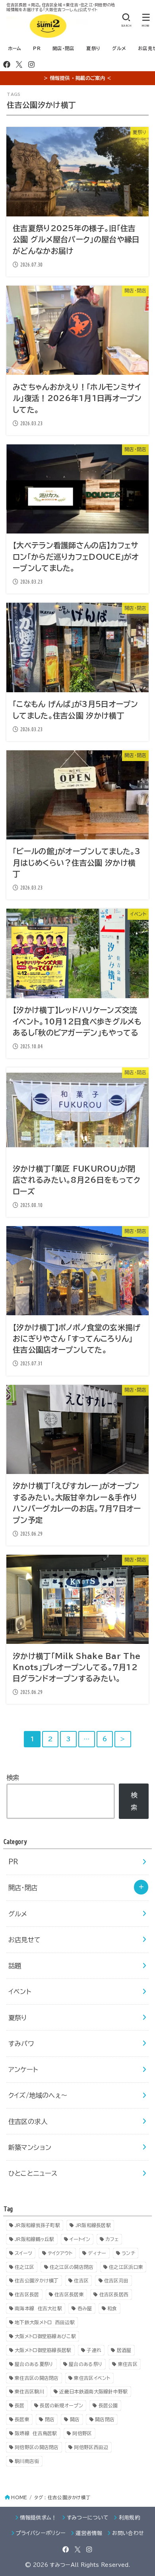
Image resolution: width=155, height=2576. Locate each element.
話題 (15, 1966)
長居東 (22, 2419)
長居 (20, 2405)
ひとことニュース (33, 2173)
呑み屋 (85, 2308)
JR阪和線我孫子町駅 (37, 2225)
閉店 (50, 2419)
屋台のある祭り (86, 2364)
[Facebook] (7, 64)
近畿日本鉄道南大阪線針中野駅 (93, 2391)
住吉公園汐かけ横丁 (37, 2280)
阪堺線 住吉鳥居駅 (36, 2433)
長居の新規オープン (61, 2405)
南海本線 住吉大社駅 (38, 2308)
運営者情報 (89, 2533)
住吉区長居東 (69, 2294)
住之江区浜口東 (126, 2267)
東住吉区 (128, 2364)
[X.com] (19, 64)
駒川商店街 (27, 2461)
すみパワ (21, 2043)
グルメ (119, 48)
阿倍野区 (82, 2433)
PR (37, 48)
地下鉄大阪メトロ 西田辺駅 (45, 2322)
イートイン (80, 2239)
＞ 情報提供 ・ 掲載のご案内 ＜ (77, 78)
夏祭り (93, 48)
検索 (13, 1777)
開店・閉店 (63, 48)
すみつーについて (88, 2518)
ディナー (97, 2253)
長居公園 (108, 2405)
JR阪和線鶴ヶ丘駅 (35, 2239)
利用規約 (129, 2518)
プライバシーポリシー (41, 2533)
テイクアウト (60, 2253)
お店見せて (25, 1940)
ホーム (15, 48)
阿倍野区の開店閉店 (37, 2447)
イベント (20, 1991)
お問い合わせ (128, 2533)
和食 (112, 2308)
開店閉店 (105, 2419)
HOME (19, 2497)
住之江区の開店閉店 (72, 2267)
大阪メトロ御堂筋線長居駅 (43, 2350)
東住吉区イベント (92, 2378)
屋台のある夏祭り (34, 2364)
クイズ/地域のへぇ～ (38, 2095)
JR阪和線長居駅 (93, 2225)
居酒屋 (124, 2350)
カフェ (112, 2239)
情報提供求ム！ (38, 2518)
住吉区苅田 (116, 2280)
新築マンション (30, 2147)
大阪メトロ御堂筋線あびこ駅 (45, 2336)
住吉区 (81, 2280)
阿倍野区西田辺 (91, 2447)
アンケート (23, 2069)
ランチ (128, 2253)
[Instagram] (31, 64)
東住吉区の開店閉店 (37, 2378)
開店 (75, 2419)
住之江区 (24, 2267)
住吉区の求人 (28, 2121)
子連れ (94, 2350)
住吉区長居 (27, 2294)
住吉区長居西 (114, 2294)
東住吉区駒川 (29, 2391)
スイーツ (23, 2253)
